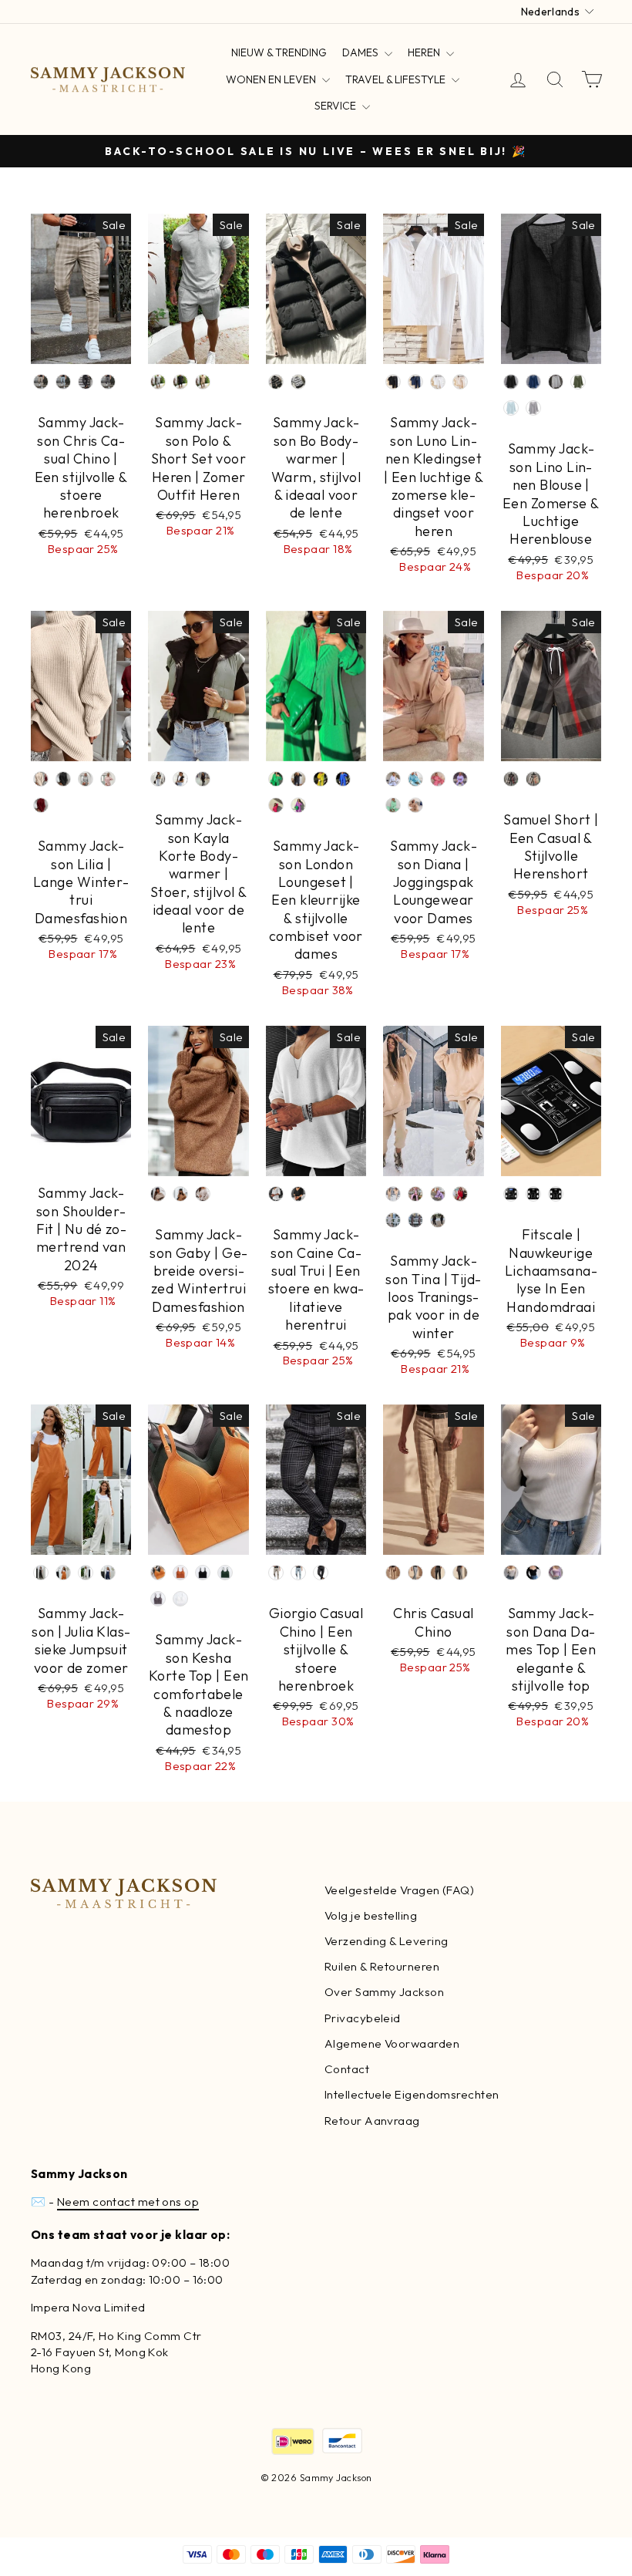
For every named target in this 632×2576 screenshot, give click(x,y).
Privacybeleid (363, 2018)
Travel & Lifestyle (397, 79)
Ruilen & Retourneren (382, 1966)
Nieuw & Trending (279, 52)
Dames (361, 52)
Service (336, 106)
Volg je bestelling (371, 1915)
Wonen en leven (272, 79)
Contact (347, 2069)
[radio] (41, 382)
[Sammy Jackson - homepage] (108, 80)
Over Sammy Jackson (384, 1992)
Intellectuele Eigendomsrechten (412, 2094)
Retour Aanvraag (372, 2121)
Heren (425, 52)
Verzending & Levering (386, 1941)
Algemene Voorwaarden (392, 2043)
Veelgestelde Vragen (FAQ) (399, 1890)
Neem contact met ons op (128, 2202)
